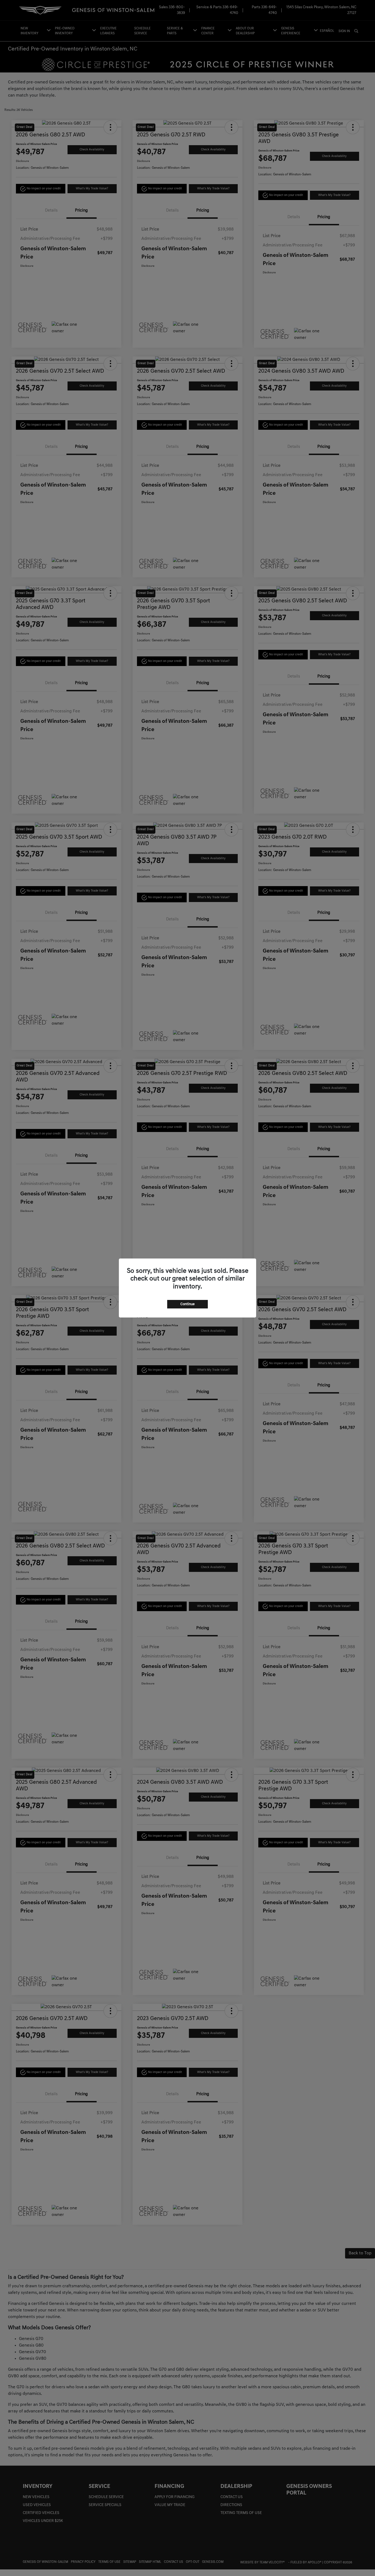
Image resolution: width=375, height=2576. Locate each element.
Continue (187, 1304)
